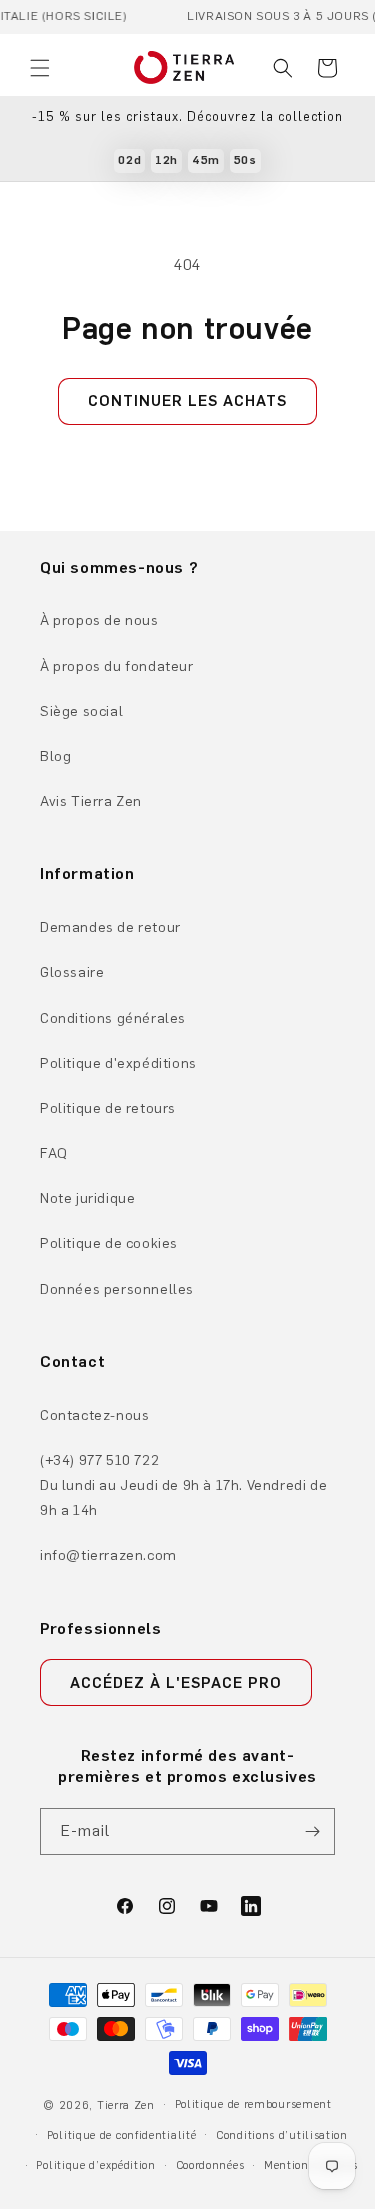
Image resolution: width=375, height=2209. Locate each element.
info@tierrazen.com (108, 1555)
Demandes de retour (110, 927)
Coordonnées (210, 2165)
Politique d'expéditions (118, 1063)
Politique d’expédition (95, 2165)
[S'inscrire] (312, 1831)
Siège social (81, 711)
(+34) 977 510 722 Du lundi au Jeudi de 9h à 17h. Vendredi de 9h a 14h (183, 1485)
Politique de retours (108, 1108)
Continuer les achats (187, 401)
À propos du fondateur (117, 666)
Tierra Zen (126, 2105)
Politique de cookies (109, 1243)
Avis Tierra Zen (91, 801)
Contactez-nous (94, 1415)
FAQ (54, 1153)
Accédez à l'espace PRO (176, 1683)
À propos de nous (99, 620)
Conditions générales (113, 1018)
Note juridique (87, 1198)
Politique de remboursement (253, 2104)
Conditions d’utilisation (282, 2135)
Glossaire (72, 972)
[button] (40, 68)
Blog (55, 756)
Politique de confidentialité (122, 2135)
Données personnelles (117, 1289)
